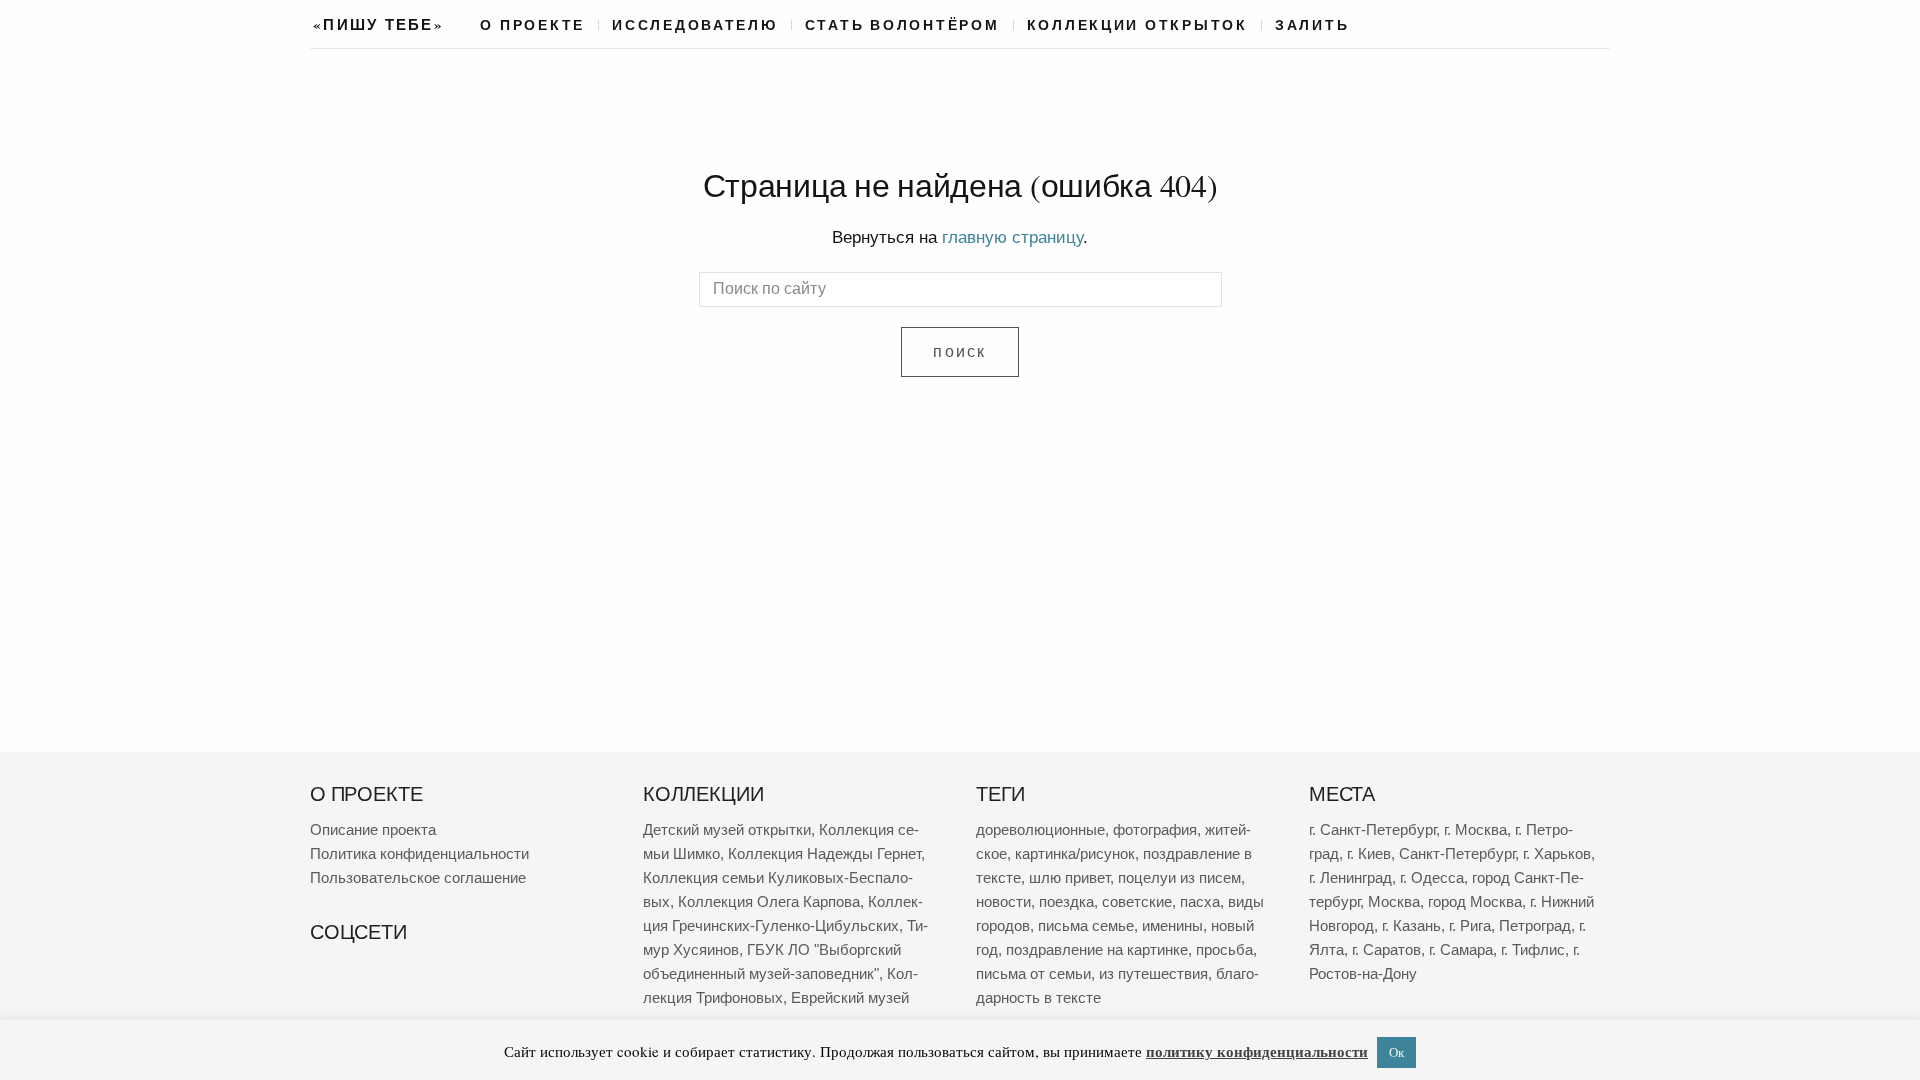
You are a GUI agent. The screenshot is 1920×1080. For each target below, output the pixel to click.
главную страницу (1012, 237)
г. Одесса (1432, 877)
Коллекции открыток (1137, 25)
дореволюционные (1040, 829)
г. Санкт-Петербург (1372, 829)
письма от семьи (1033, 973)
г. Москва (1475, 829)
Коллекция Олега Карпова (769, 901)
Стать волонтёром (902, 25)
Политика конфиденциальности (419, 853)
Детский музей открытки (727, 829)
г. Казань (1411, 925)
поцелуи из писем (1179, 877)
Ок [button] (1396, 1052)
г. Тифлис (1533, 949)
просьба (1224, 949)
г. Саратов (1386, 949)
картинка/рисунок (1075, 853)
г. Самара (1461, 949)
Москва (1394, 901)
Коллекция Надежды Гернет (824, 853)
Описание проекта (373, 829)
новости (1003, 901)
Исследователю (695, 25)
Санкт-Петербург (1457, 853)
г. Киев (1369, 853)
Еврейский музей (850, 997)
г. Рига (1470, 925)
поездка (1066, 901)
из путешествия (1153, 973)
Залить (1312, 25)
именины (1172, 925)
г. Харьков (1557, 853)
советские (1137, 901)
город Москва (1475, 901)
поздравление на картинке (1097, 949)
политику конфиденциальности (1257, 1051)
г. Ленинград (1350, 877)
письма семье (1086, 925)
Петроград (1535, 925)
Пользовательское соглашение (418, 877)
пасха (1200, 901)
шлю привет (1069, 877)
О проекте (532, 25)
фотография (1155, 829)
